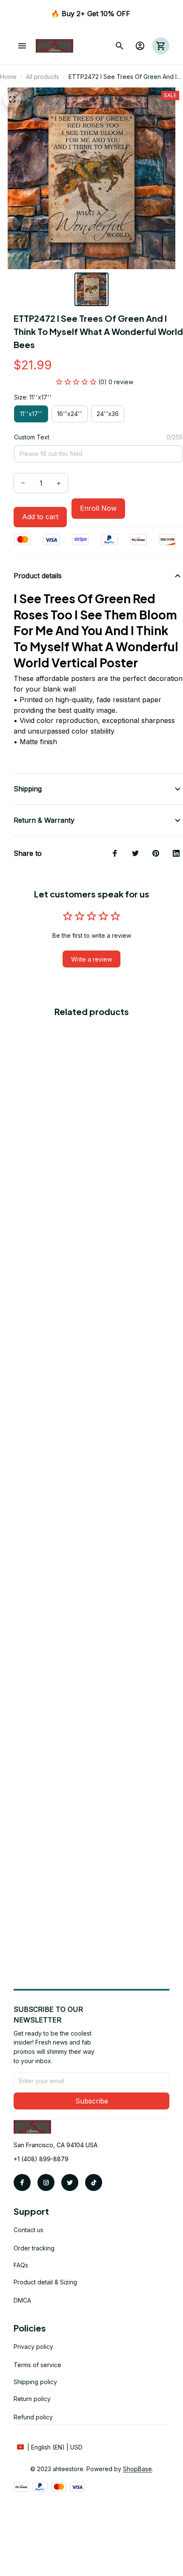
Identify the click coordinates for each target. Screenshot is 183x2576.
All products (43, 77)
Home (8, 77)
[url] (137, 2469)
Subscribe (92, 2101)
